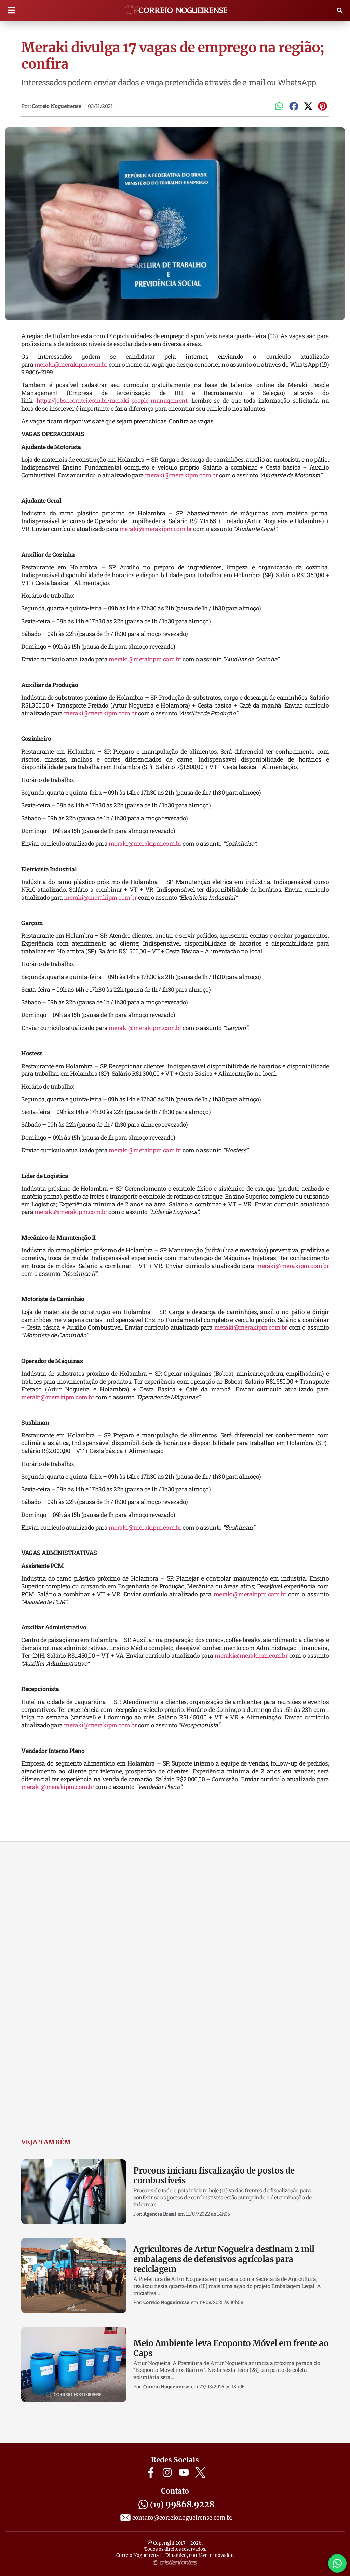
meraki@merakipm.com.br (71, 364)
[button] (11, 10)
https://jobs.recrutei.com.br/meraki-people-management (112, 401)
